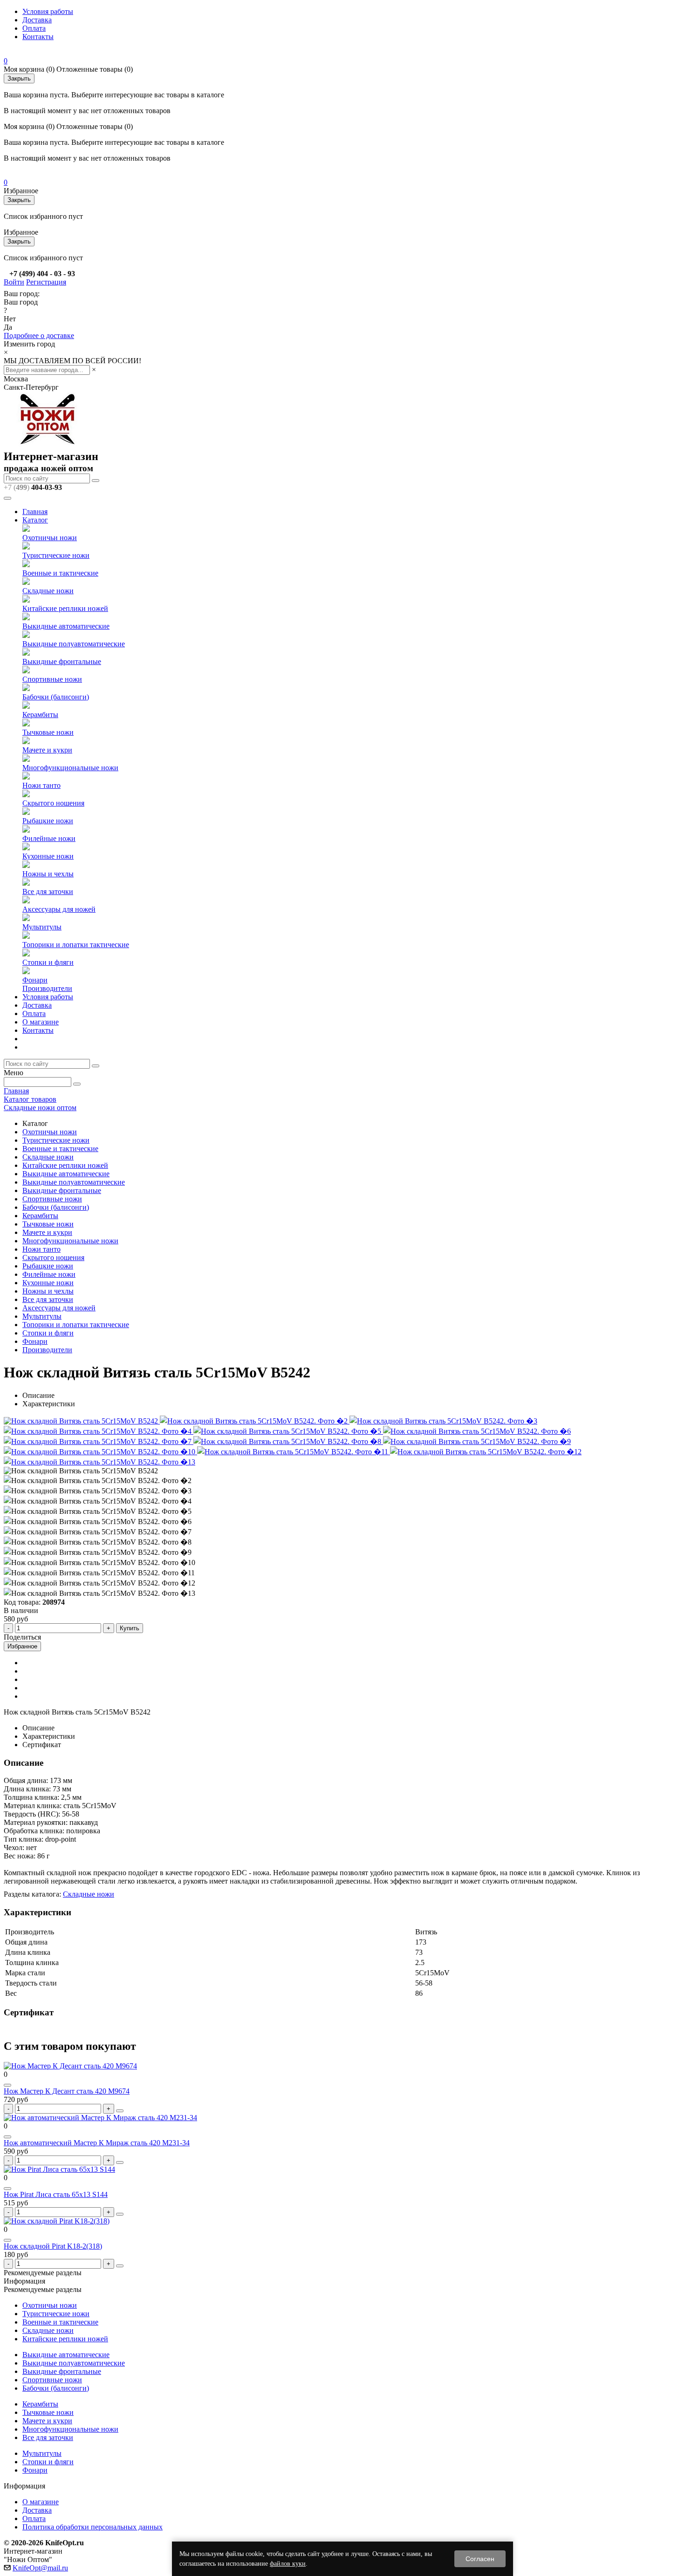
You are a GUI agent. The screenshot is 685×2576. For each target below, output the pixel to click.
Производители (47, 988)
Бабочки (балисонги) (56, 697)
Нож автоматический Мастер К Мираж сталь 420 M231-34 (97, 2143)
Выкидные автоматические (66, 626)
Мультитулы (42, 927)
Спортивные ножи (52, 679)
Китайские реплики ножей (65, 608)
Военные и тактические (60, 573)
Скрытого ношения (53, 803)
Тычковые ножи (48, 732)
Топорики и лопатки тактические (76, 945)
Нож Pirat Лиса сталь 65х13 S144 (56, 2194)
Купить (130, 1628)
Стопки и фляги (48, 962)
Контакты (38, 37)
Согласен (480, 2559)
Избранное (22, 1646)
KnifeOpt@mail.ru (40, 2568)
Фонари (35, 980)
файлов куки (288, 2564)
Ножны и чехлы (48, 874)
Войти (14, 282)
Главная (35, 512)
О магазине (41, 1022)
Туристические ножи (56, 555)
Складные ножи (48, 591)
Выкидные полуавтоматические (74, 644)
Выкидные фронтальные (62, 661)
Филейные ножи (49, 838)
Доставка (37, 20)
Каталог (35, 520)
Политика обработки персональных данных (92, 2527)
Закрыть (19, 78)
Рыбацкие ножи (48, 821)
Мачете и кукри (47, 750)
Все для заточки (48, 891)
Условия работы (48, 11)
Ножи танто (41, 785)
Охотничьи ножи (50, 538)
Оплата (34, 28)
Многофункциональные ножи (70, 768)
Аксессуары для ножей (59, 909)
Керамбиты (40, 715)
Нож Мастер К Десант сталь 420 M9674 (67, 2091)
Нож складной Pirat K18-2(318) (53, 2246)
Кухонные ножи (48, 856)
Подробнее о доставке (39, 336)
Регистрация (46, 282)
